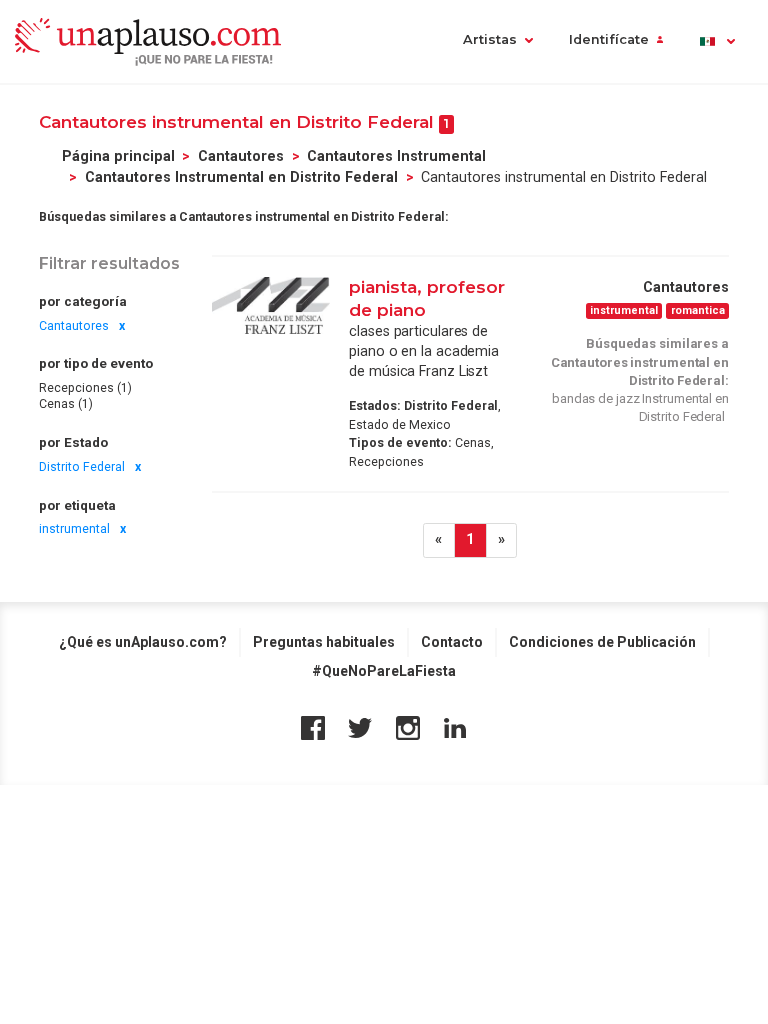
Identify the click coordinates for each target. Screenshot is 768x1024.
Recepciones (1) (85, 388)
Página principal (118, 156)
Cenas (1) (66, 404)
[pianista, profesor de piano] (271, 305)
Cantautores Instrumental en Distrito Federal (241, 177)
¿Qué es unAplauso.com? (143, 642)
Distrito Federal (82, 467)
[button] (716, 41)
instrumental (74, 529)
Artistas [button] (490, 39)
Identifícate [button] (609, 39)
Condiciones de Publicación (602, 642)
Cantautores (241, 156)
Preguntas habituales (324, 642)
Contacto (452, 642)
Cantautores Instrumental (396, 156)
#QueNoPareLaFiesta (384, 671)
